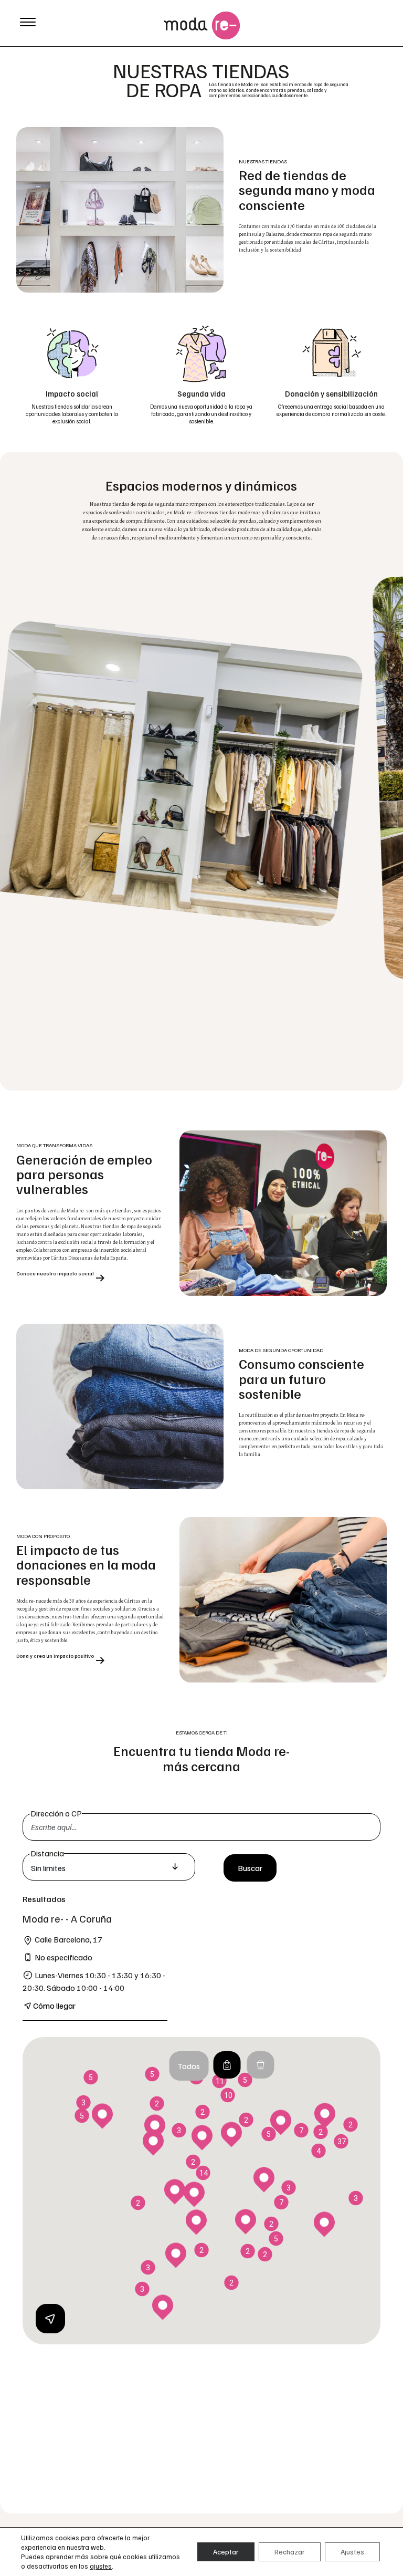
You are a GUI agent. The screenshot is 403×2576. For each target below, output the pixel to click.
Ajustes (352, 2552)
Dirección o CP (56, 1813)
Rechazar (290, 2552)
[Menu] (28, 21)
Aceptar (226, 2552)
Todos (189, 2066)
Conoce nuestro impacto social (55, 1274)
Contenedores (260, 2065)
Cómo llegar (54, 2006)
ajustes (101, 2566)
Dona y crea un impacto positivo (55, 1656)
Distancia (47, 1853)
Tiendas (227, 2065)
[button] (246, 2222)
